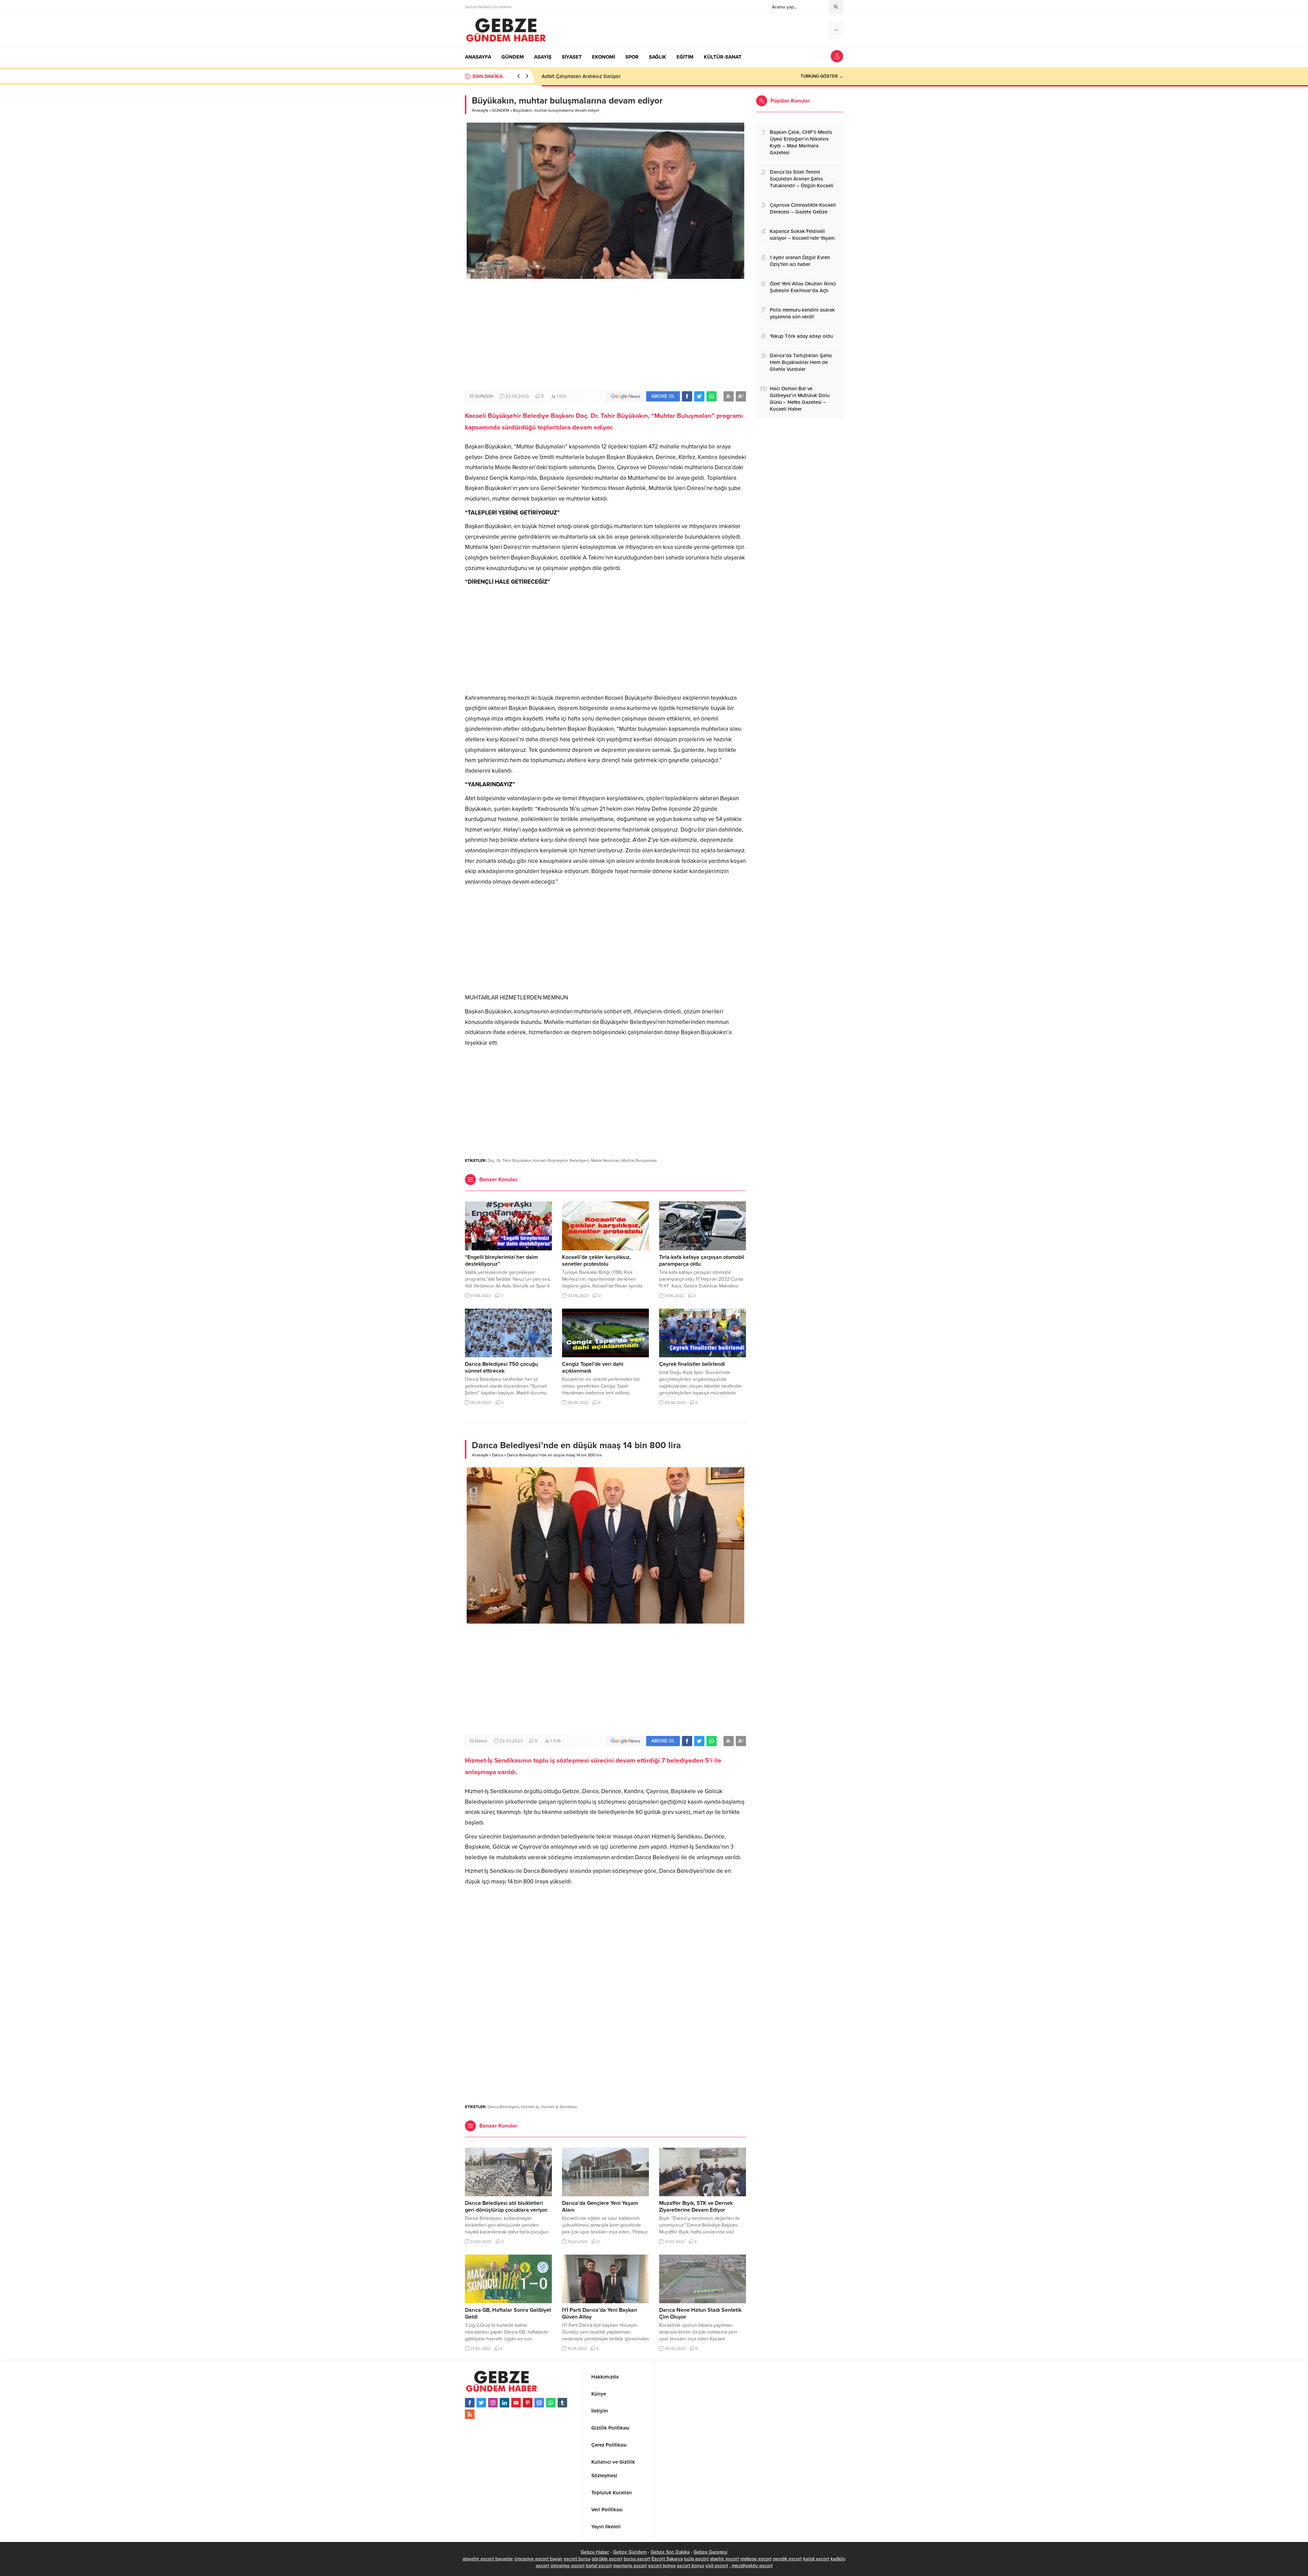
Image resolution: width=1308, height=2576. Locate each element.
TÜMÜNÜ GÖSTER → (822, 76)
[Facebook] (470, 2403)
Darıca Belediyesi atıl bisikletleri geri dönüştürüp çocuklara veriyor (506, 2207)
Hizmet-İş (530, 2107)
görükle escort (607, 2559)
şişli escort (717, 2566)
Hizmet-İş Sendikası (559, 2107)
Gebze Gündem (630, 2552)
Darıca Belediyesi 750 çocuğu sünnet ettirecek (501, 1368)
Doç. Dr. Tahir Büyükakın (509, 1160)
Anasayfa (480, 110)
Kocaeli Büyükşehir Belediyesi (561, 1160)
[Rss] (470, 2414)
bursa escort (637, 2559)
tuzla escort (696, 2559)
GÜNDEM (501, 110)
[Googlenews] (539, 2403)
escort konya (662, 2566)
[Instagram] (493, 2403)
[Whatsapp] (551, 2403)
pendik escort (787, 2559)
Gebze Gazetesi (710, 2552)
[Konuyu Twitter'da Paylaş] (699, 396)
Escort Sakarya (667, 2559)
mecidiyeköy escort (752, 2566)
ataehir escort (724, 2559)
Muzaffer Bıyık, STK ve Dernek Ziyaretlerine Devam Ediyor (696, 2207)
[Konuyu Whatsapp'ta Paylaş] (712, 396)
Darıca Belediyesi (503, 2107)
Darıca (497, 1455)
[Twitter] (481, 2403)
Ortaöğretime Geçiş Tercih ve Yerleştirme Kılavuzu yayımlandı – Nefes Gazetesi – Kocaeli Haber (649, 76)
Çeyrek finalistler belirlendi (692, 1364)
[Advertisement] (605, 335)
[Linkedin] (504, 2403)
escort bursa (577, 2559)
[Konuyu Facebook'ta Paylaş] (687, 396)
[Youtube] (516, 2403)
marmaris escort (630, 2566)
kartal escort (816, 2559)
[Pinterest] (528, 2403)
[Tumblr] (562, 2403)
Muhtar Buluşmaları (639, 1160)
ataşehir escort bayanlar (488, 2559)
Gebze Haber (595, 2552)
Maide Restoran (605, 1160)
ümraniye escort (567, 2566)
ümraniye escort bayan (538, 2559)
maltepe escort (756, 2559)
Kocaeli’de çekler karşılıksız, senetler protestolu (596, 1261)
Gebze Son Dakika (670, 2552)
